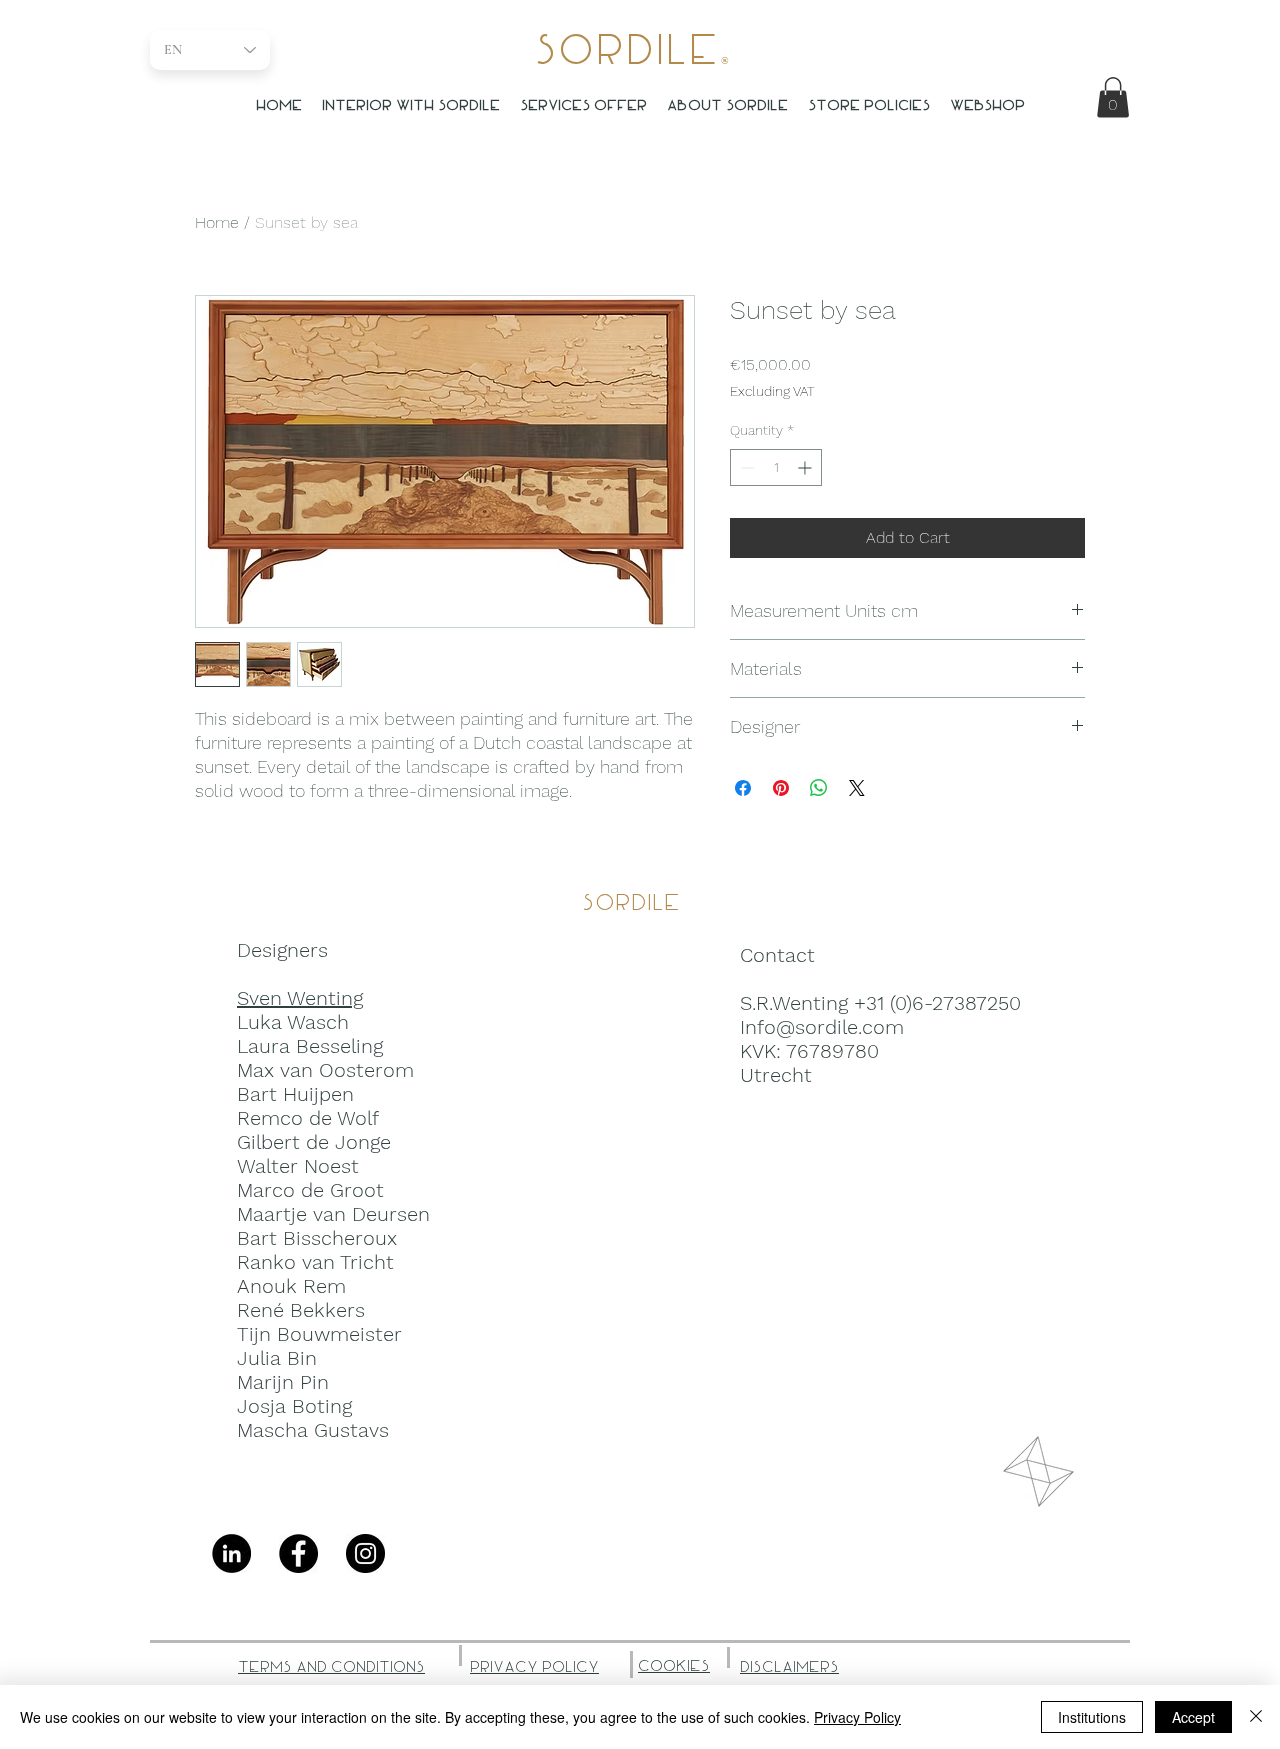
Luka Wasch (293, 1022)
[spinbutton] (776, 467)
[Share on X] (857, 788)
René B (270, 1310)
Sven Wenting (300, 998)
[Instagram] (365, 1553)
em (331, 1286)
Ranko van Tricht (315, 1262)
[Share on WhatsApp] (819, 788)
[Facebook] (298, 1553)
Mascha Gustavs (313, 1430)
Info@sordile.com (822, 1027)
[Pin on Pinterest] (781, 788)
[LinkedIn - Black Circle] (231, 1553)
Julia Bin (277, 1358)
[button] (1113, 97)
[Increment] (806, 467)
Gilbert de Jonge (314, 1142)
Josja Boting (294, 1406)
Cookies (674, 1666)
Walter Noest (298, 1166)
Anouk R (276, 1286)
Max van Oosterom (325, 1070)
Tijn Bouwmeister (319, 1334)
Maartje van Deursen (333, 1214)
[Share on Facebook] (743, 788)
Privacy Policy (534, 1667)
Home (217, 222)
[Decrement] (745, 467)
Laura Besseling (310, 1046)
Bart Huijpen (295, 1094)
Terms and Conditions (331, 1667)
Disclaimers (789, 1667)
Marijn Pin (283, 1382)
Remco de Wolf (308, 1118)
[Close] (1256, 1717)
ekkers (334, 1310)
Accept (1193, 1717)
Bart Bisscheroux (317, 1238)
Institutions (1092, 1717)
